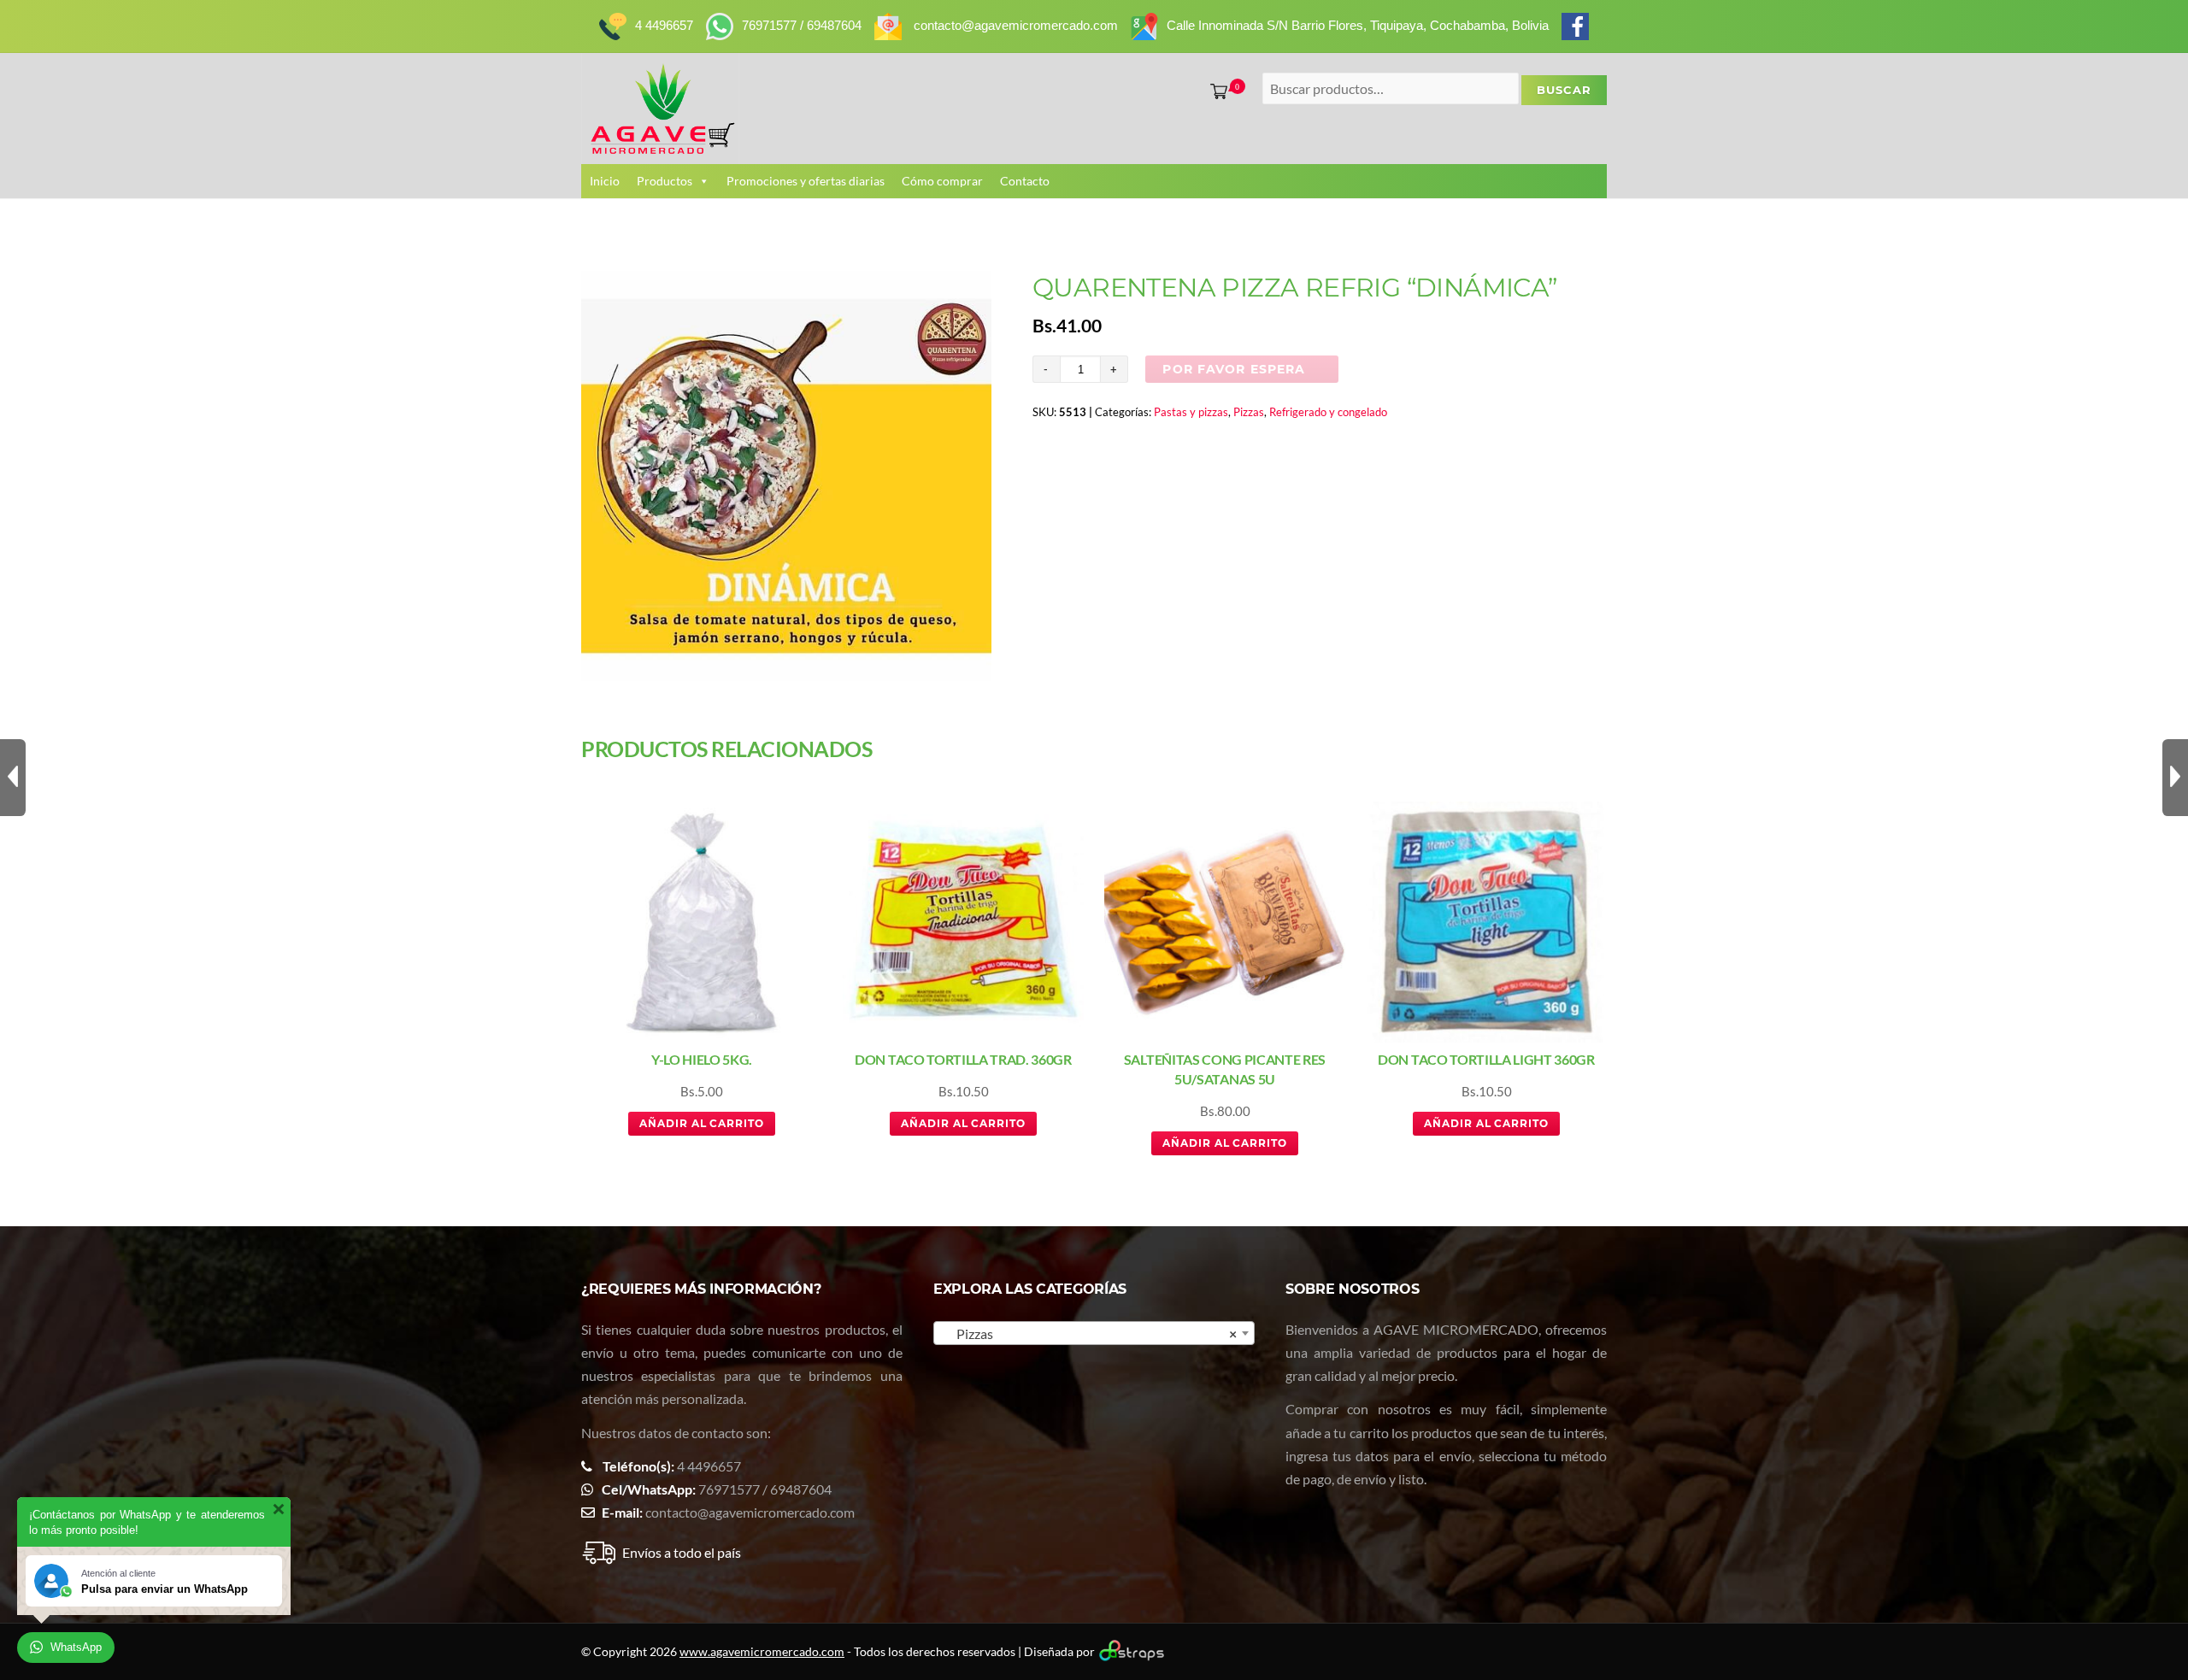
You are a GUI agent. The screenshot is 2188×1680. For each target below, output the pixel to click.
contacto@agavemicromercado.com (750, 1512)
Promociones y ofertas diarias (806, 181)
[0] (1215, 91)
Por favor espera (1234, 369)
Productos (665, 181)
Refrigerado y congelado (1328, 412)
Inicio (605, 181)
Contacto (1025, 181)
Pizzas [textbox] (1089, 1333)
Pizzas (1249, 412)
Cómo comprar (942, 181)
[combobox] (1094, 1333)
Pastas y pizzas (1191, 412)
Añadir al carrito (702, 1123)
